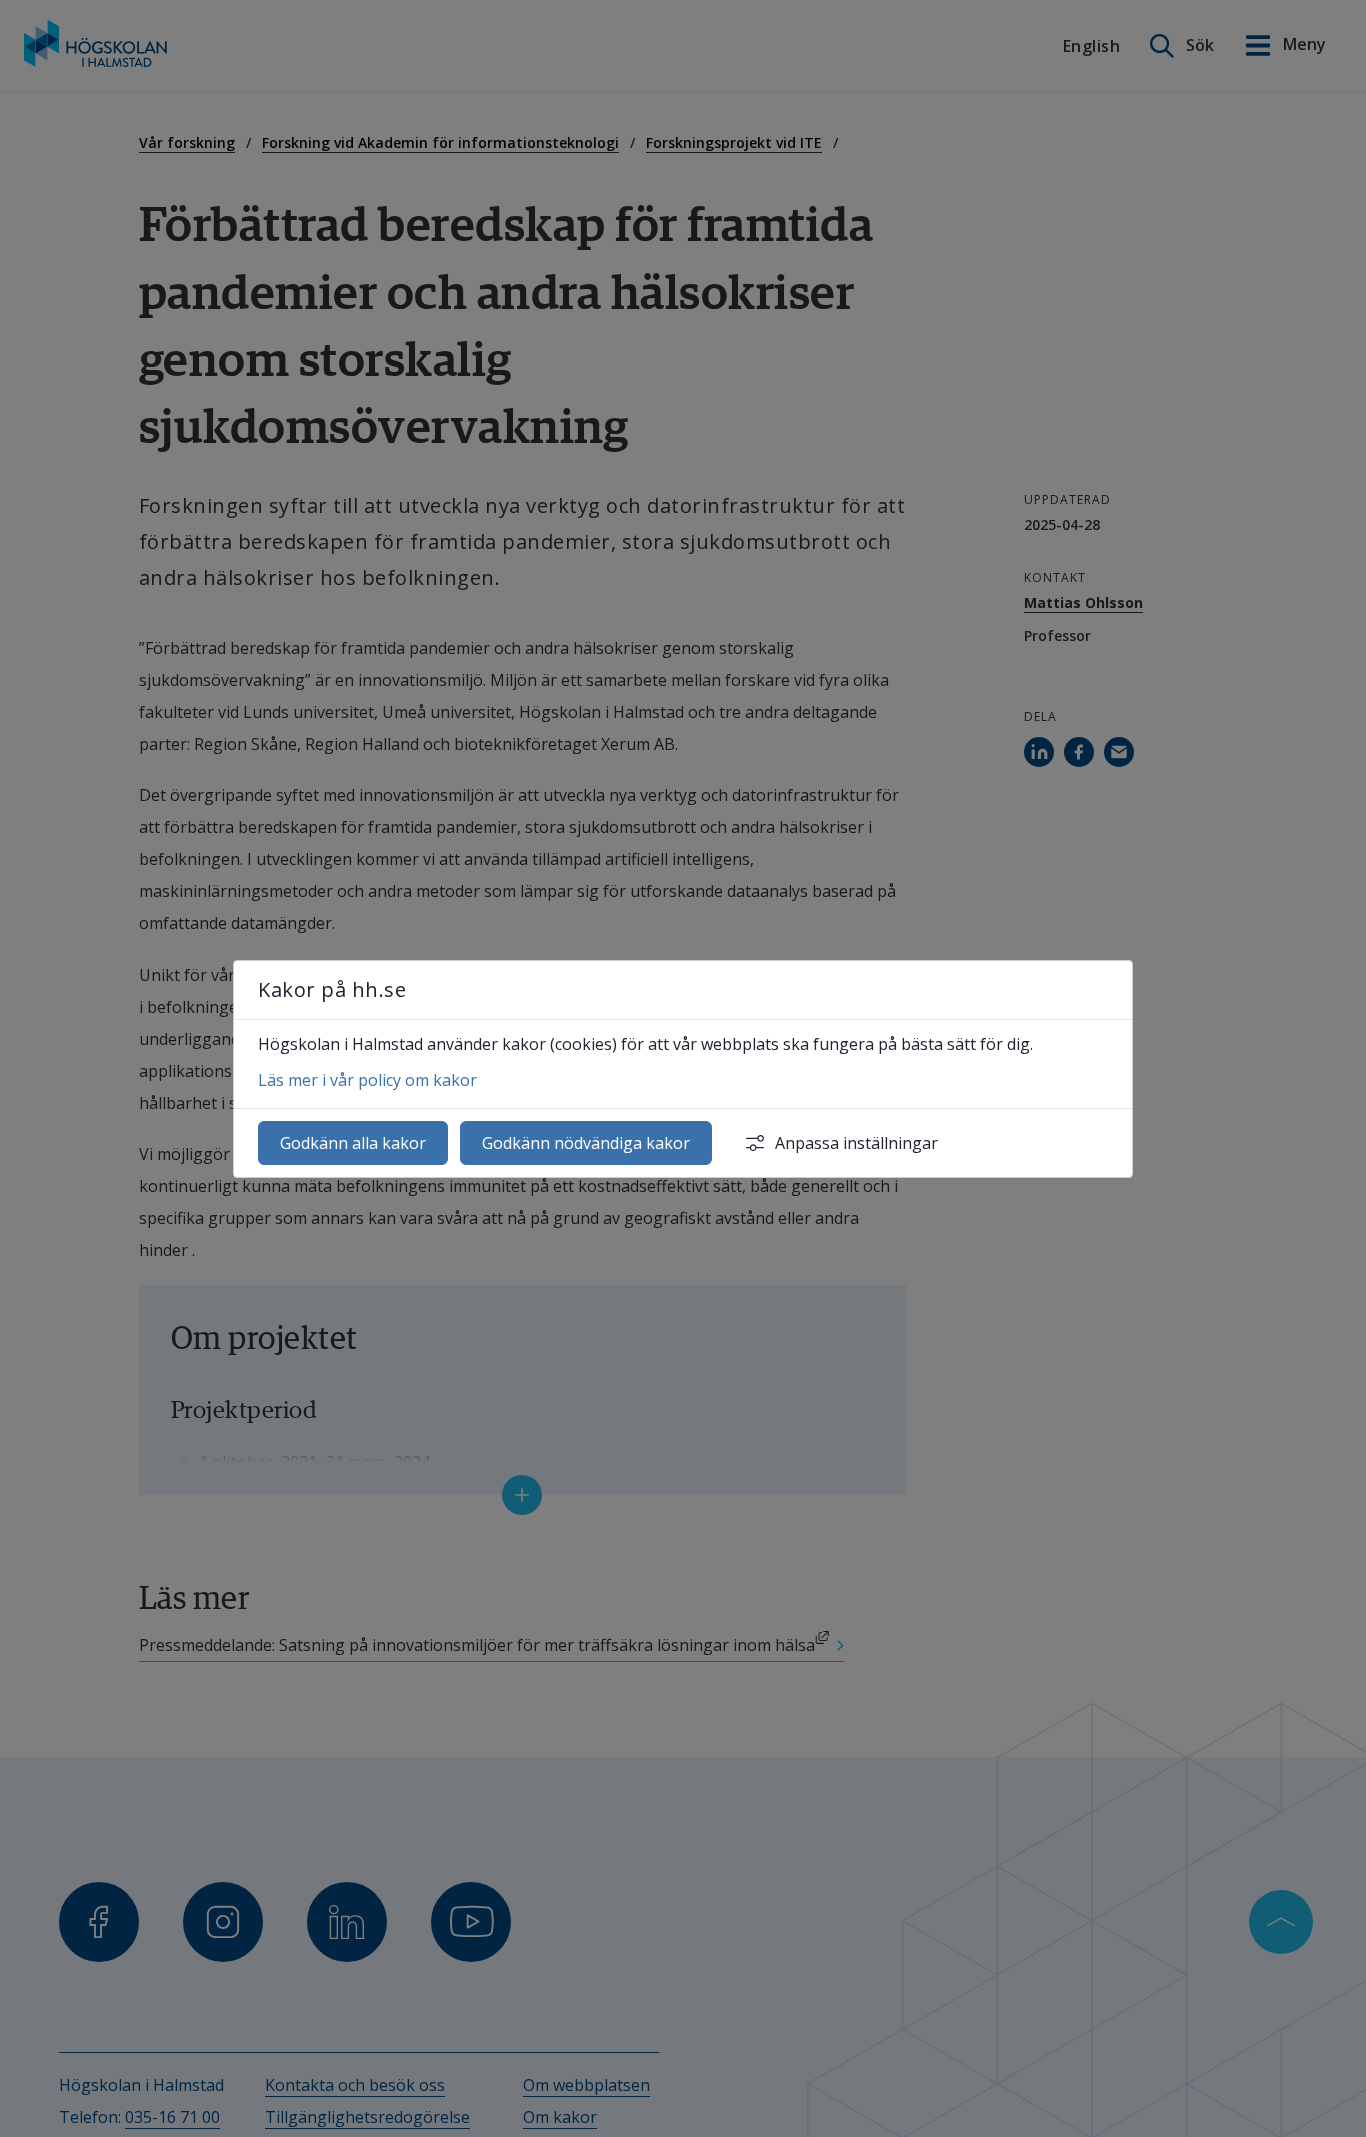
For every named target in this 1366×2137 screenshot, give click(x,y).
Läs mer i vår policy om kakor (367, 1080)
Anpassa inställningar (856, 1143)
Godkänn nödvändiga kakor (586, 1143)
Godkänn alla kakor (353, 1143)
